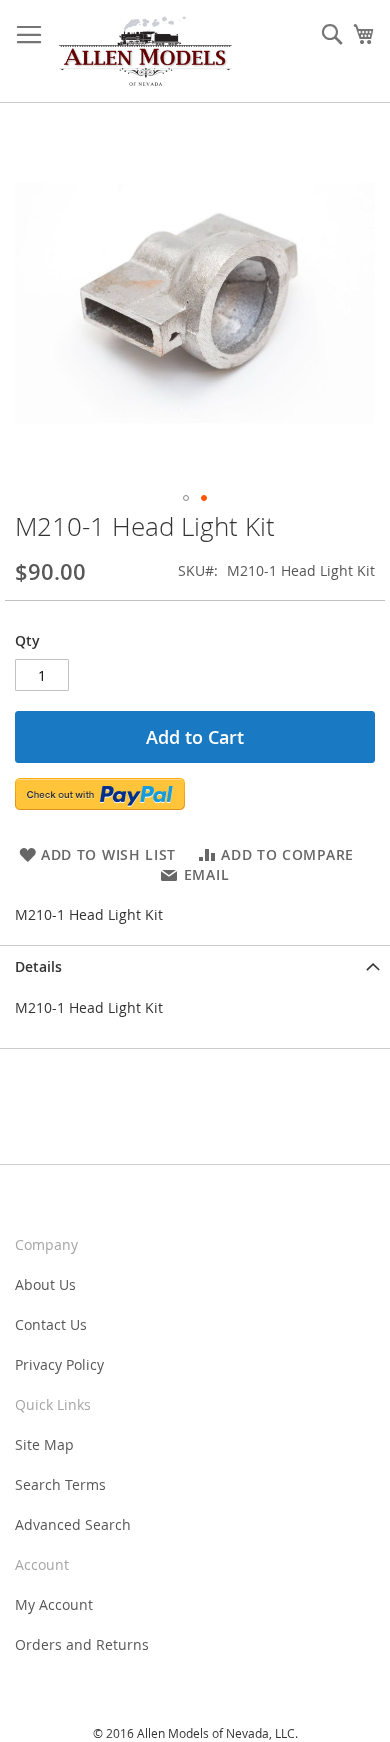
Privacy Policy (59, 1364)
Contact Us (51, 1324)
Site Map (44, 1444)
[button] (186, 498)
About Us (45, 1284)
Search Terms (60, 1484)
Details (38, 966)
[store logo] (145, 51)
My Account (54, 1604)
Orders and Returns (82, 1644)
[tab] (195, 966)
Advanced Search (73, 1524)
